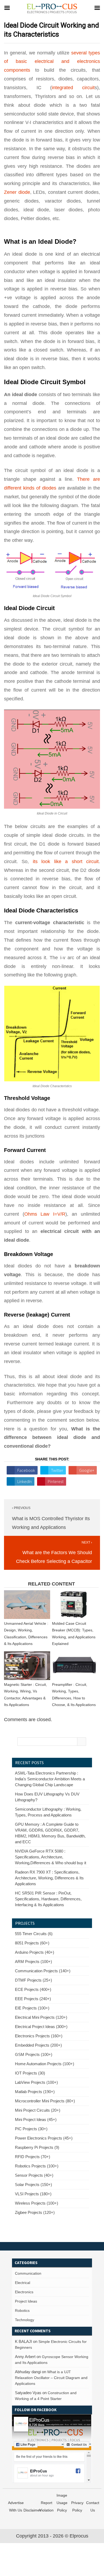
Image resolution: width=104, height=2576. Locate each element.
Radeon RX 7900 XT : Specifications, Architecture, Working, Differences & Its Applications (49, 1878)
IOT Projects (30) (30, 2073)
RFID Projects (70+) (33, 2157)
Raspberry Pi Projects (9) (37, 2147)
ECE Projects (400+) (33, 1989)
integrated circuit (73, 88)
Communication (28, 2273)
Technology (25, 2320)
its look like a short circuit (66, 861)
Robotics (22, 2311)
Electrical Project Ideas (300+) (41, 2027)
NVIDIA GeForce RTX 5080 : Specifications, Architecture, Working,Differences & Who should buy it (51, 1857)
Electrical (23, 2283)
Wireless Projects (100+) (37, 2203)
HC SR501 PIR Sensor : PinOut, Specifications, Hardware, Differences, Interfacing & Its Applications (48, 1899)
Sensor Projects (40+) (34, 2175)
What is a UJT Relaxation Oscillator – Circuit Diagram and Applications (51, 2378)
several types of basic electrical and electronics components (52, 62)
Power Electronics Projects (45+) (44, 2138)
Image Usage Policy (62, 2503)
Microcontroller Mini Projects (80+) (45, 2101)
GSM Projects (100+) (34, 2054)
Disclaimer (32, 2510)
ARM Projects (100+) (33, 1962)
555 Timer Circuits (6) (34, 1934)
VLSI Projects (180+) (33, 2194)
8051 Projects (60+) (32, 1943)
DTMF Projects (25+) (33, 1980)
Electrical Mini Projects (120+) (41, 2017)
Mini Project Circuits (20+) (38, 2110)
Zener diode (17, 192)
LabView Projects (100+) (36, 2082)
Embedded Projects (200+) (38, 2045)
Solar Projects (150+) (33, 2185)
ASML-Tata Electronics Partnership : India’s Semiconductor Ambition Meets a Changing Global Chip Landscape (50, 1779)
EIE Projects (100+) (32, 2008)
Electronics (24, 2292)
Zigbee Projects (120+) (35, 2212)
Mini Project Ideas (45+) (36, 2119)
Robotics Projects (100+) (37, 2166)
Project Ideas (26, 2301)
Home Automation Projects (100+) (45, 2064)
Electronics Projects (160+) (39, 2036)
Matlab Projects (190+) (35, 2092)
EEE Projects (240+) (33, 1999)
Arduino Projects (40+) (35, 1952)
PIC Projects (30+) (31, 2129)
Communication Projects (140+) (43, 1971)
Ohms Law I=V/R (45, 1214)
